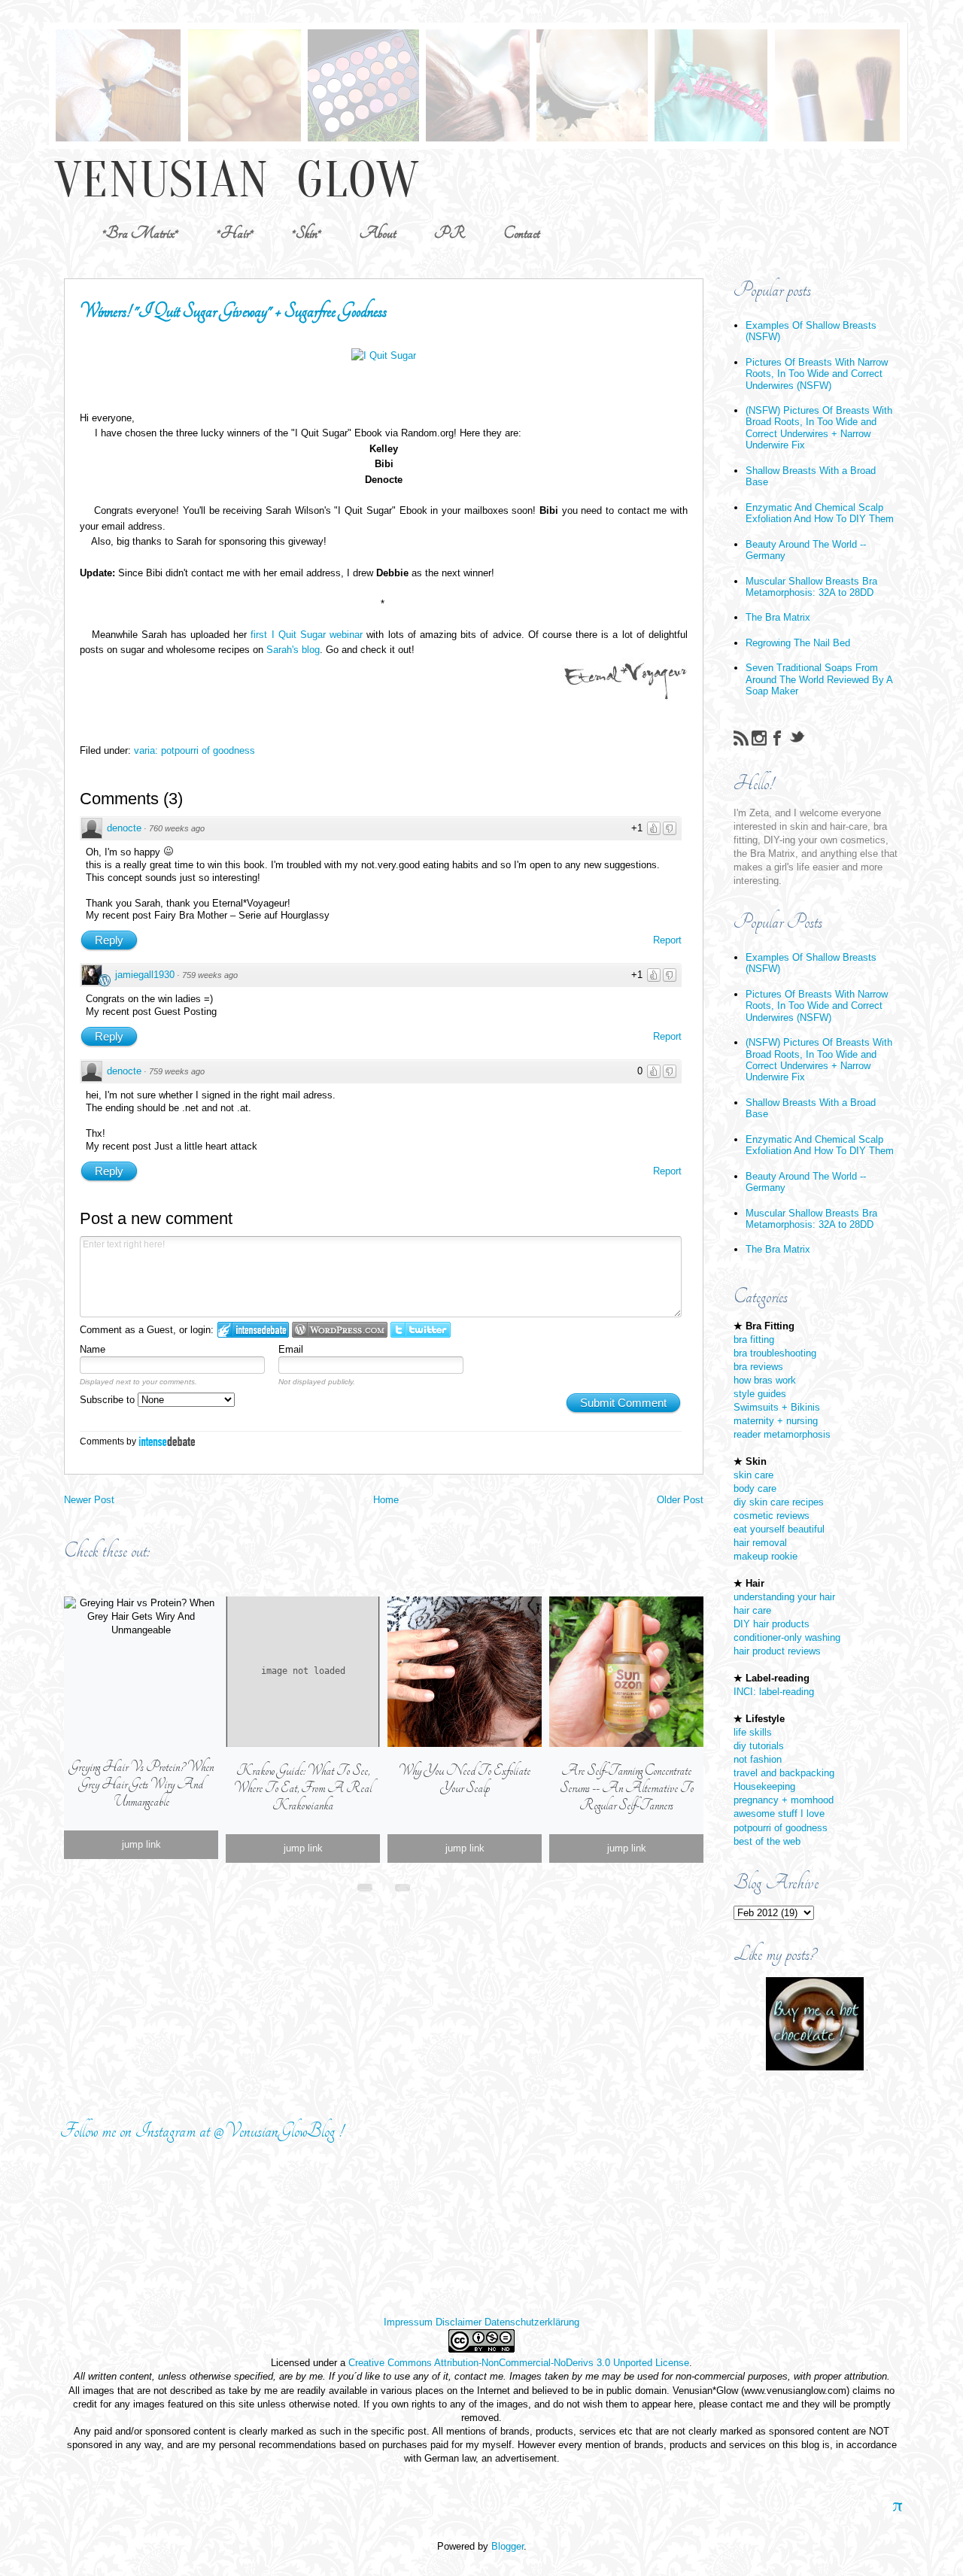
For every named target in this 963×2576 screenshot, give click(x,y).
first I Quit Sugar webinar (307, 635)
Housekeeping (764, 1786)
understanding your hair (784, 1597)
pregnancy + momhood (784, 1800)
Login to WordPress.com (340, 1330)
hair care (752, 1610)
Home (386, 1500)
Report (667, 940)
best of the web (767, 1841)
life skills (753, 1732)
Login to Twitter (421, 1330)
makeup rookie (766, 1556)
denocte (124, 828)
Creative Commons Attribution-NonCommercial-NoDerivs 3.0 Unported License (519, 2363)
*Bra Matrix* (140, 233)
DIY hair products (772, 1624)
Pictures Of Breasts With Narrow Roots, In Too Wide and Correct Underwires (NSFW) (817, 374)
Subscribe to (109, 1400)
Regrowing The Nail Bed (798, 643)
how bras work (765, 1380)
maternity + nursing (776, 1421)
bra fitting (754, 1340)
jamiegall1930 (145, 975)
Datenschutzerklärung (532, 2322)
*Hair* (235, 233)
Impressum (408, 2322)
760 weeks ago (177, 828)
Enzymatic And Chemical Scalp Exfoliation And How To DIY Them (820, 513)
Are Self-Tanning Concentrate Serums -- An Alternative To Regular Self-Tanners (627, 1788)
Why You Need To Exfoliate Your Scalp (465, 1779)
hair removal (760, 1543)
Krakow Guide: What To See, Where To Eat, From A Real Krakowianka (303, 1788)
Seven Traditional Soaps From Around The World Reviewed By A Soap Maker (819, 679)
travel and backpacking (784, 1773)
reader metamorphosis (782, 1434)
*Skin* (307, 233)
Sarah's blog (293, 650)
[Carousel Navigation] (384, 1885)
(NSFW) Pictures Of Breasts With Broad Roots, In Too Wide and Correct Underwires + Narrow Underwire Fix (819, 428)
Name (93, 1349)
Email (291, 1349)
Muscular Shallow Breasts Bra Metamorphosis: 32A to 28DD (811, 587)
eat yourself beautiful (779, 1529)
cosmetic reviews (772, 1516)
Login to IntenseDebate (253, 1330)
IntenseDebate (167, 1441)
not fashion (758, 1759)
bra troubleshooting (775, 1353)
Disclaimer (459, 2322)
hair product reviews (777, 1651)
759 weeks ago (210, 975)
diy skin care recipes (779, 1502)
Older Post (680, 1500)
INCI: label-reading (774, 1692)
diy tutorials (759, 1746)
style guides (760, 1394)
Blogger (507, 2546)
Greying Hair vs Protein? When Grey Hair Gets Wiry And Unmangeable (141, 1784)
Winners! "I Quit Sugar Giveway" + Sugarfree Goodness (233, 311)
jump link (141, 1844)
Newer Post (89, 1500)
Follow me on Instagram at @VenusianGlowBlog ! (202, 2131)
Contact (521, 233)
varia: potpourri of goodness (194, 750)
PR (450, 233)
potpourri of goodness (781, 1828)
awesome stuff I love (779, 1814)
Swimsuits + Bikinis (777, 1407)
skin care (753, 1475)
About (378, 233)
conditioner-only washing (787, 1637)
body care (755, 1488)
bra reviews (758, 1367)
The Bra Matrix (778, 617)
